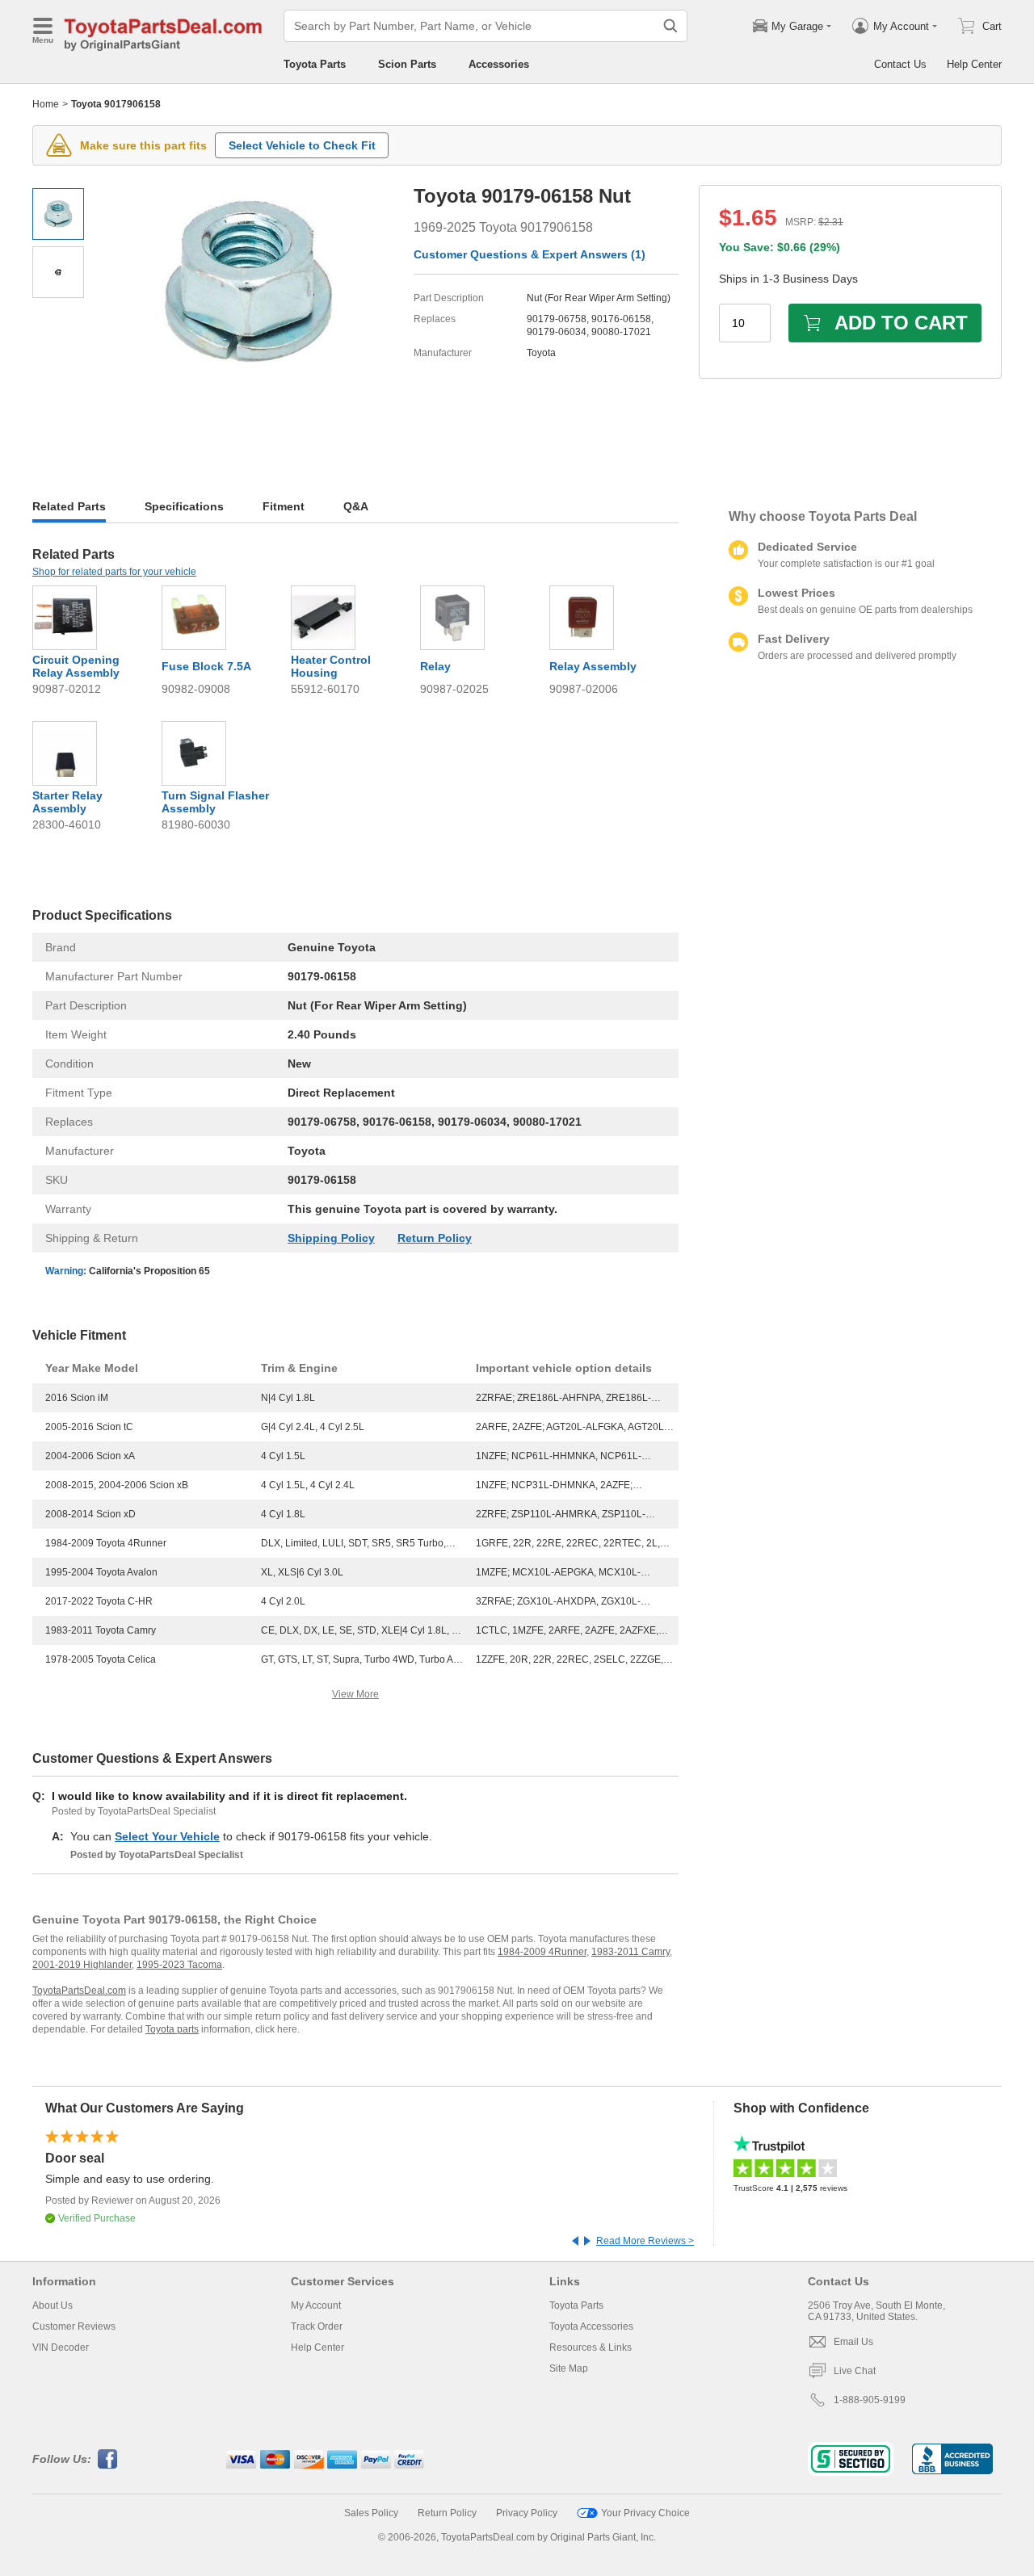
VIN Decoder (61, 2347)
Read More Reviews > (645, 2241)
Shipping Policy (331, 1238)
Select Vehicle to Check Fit (302, 145)
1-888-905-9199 (870, 2400)
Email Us (853, 2342)
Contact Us (900, 64)
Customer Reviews (74, 2326)
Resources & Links (591, 2347)
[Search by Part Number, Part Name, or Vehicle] (670, 26)
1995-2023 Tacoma (179, 1965)
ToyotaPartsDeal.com (79, 1991)
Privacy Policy (527, 2513)
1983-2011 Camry (630, 1952)
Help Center (974, 64)
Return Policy (435, 1238)
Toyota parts (172, 2029)
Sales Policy (371, 2513)
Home (46, 104)
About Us (53, 2305)
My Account (316, 2305)
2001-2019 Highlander (82, 1965)
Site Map (569, 2368)
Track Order (317, 2326)
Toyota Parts (315, 64)
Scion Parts (407, 64)
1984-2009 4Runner (542, 1952)
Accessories (499, 64)
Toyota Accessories (591, 2326)
